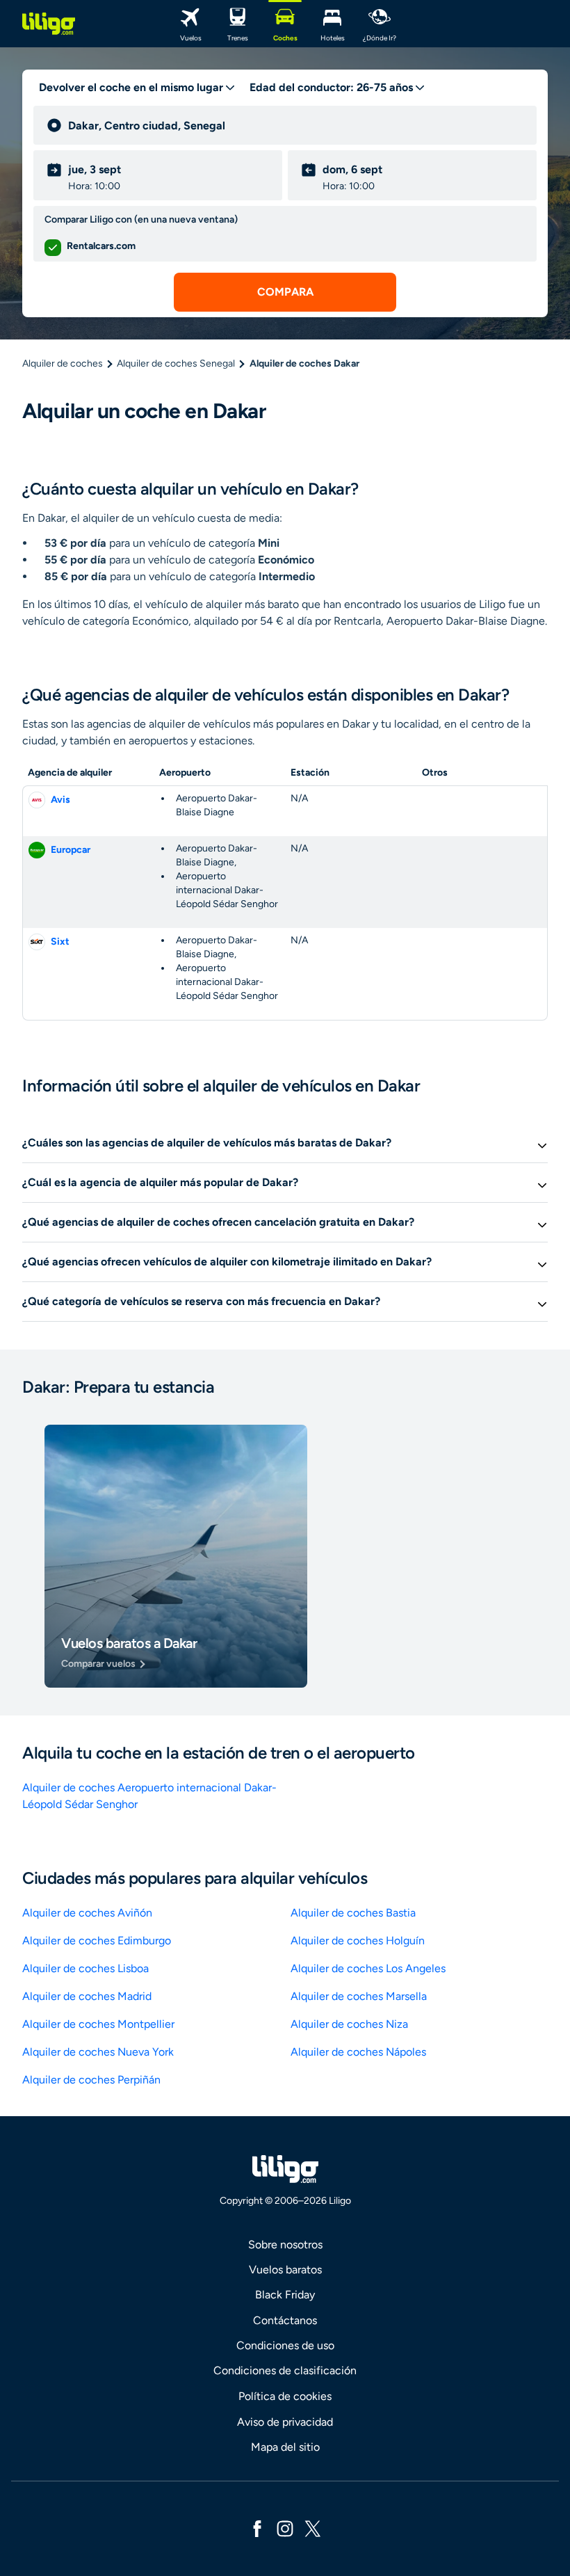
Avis (60, 800)
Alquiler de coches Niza (349, 2024)
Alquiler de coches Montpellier (98, 2024)
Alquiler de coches (63, 363)
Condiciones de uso (285, 2345)
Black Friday (285, 2295)
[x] (313, 2528)
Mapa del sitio (285, 2447)
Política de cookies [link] (285, 2396)
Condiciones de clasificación (285, 2370)
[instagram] (285, 2528)
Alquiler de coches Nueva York (98, 2052)
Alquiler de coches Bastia (353, 1913)
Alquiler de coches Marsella (359, 1996)
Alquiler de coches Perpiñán (91, 2080)
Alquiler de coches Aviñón (87, 1913)
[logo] (49, 24)
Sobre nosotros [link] (285, 2245)
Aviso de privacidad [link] (285, 2422)
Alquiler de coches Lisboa (85, 1968)
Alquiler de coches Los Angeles (368, 1968)
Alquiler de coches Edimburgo (97, 1941)
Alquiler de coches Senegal (176, 363)
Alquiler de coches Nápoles (358, 2052)
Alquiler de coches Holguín (358, 1941)
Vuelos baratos (285, 2270)
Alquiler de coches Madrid (87, 1996)
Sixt (60, 942)
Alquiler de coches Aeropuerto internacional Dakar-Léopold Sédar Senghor (149, 1796)
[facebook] (257, 2528)
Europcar (71, 850)
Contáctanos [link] (285, 2320)
